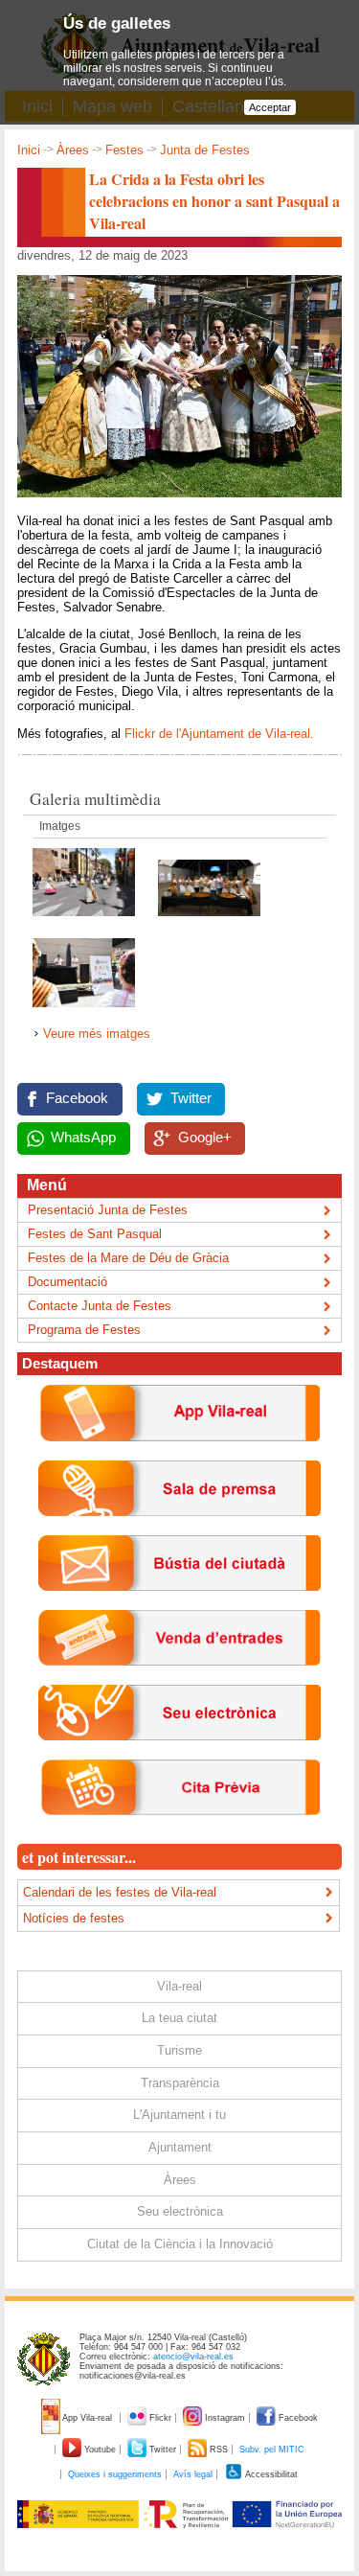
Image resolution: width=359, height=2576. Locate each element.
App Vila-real (88, 2418)
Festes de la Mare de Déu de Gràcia (128, 1258)
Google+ (205, 1138)
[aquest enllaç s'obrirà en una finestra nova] (179, 1755)
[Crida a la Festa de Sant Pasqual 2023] (84, 1012)
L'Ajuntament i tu (179, 2115)
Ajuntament (180, 2147)
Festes (124, 150)
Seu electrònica (180, 2211)
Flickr (160, 2418)
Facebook (77, 1098)
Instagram (225, 2418)
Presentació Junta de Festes (108, 1210)
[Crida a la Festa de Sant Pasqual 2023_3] (209, 921)
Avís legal (193, 2474)
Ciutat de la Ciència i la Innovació (180, 2244)
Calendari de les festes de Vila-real (120, 1892)
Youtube (100, 2449)
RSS (219, 2449)
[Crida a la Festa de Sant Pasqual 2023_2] (86, 921)
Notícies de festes (74, 1918)
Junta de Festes (205, 150)
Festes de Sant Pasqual (95, 1234)
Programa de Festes (84, 1330)
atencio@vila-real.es (193, 2357)
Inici (29, 150)
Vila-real (179, 1986)
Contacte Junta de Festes (100, 1306)
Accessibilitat (270, 2474)
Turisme (179, 2050)
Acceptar (270, 107)
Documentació (67, 1282)
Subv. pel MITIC (272, 2449)
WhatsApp (83, 1138)
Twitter (191, 1098)
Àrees (73, 150)
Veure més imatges (97, 1034)
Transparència (180, 2083)
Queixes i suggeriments (115, 2474)
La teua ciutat (179, 2018)
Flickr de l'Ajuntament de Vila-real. (221, 734)
